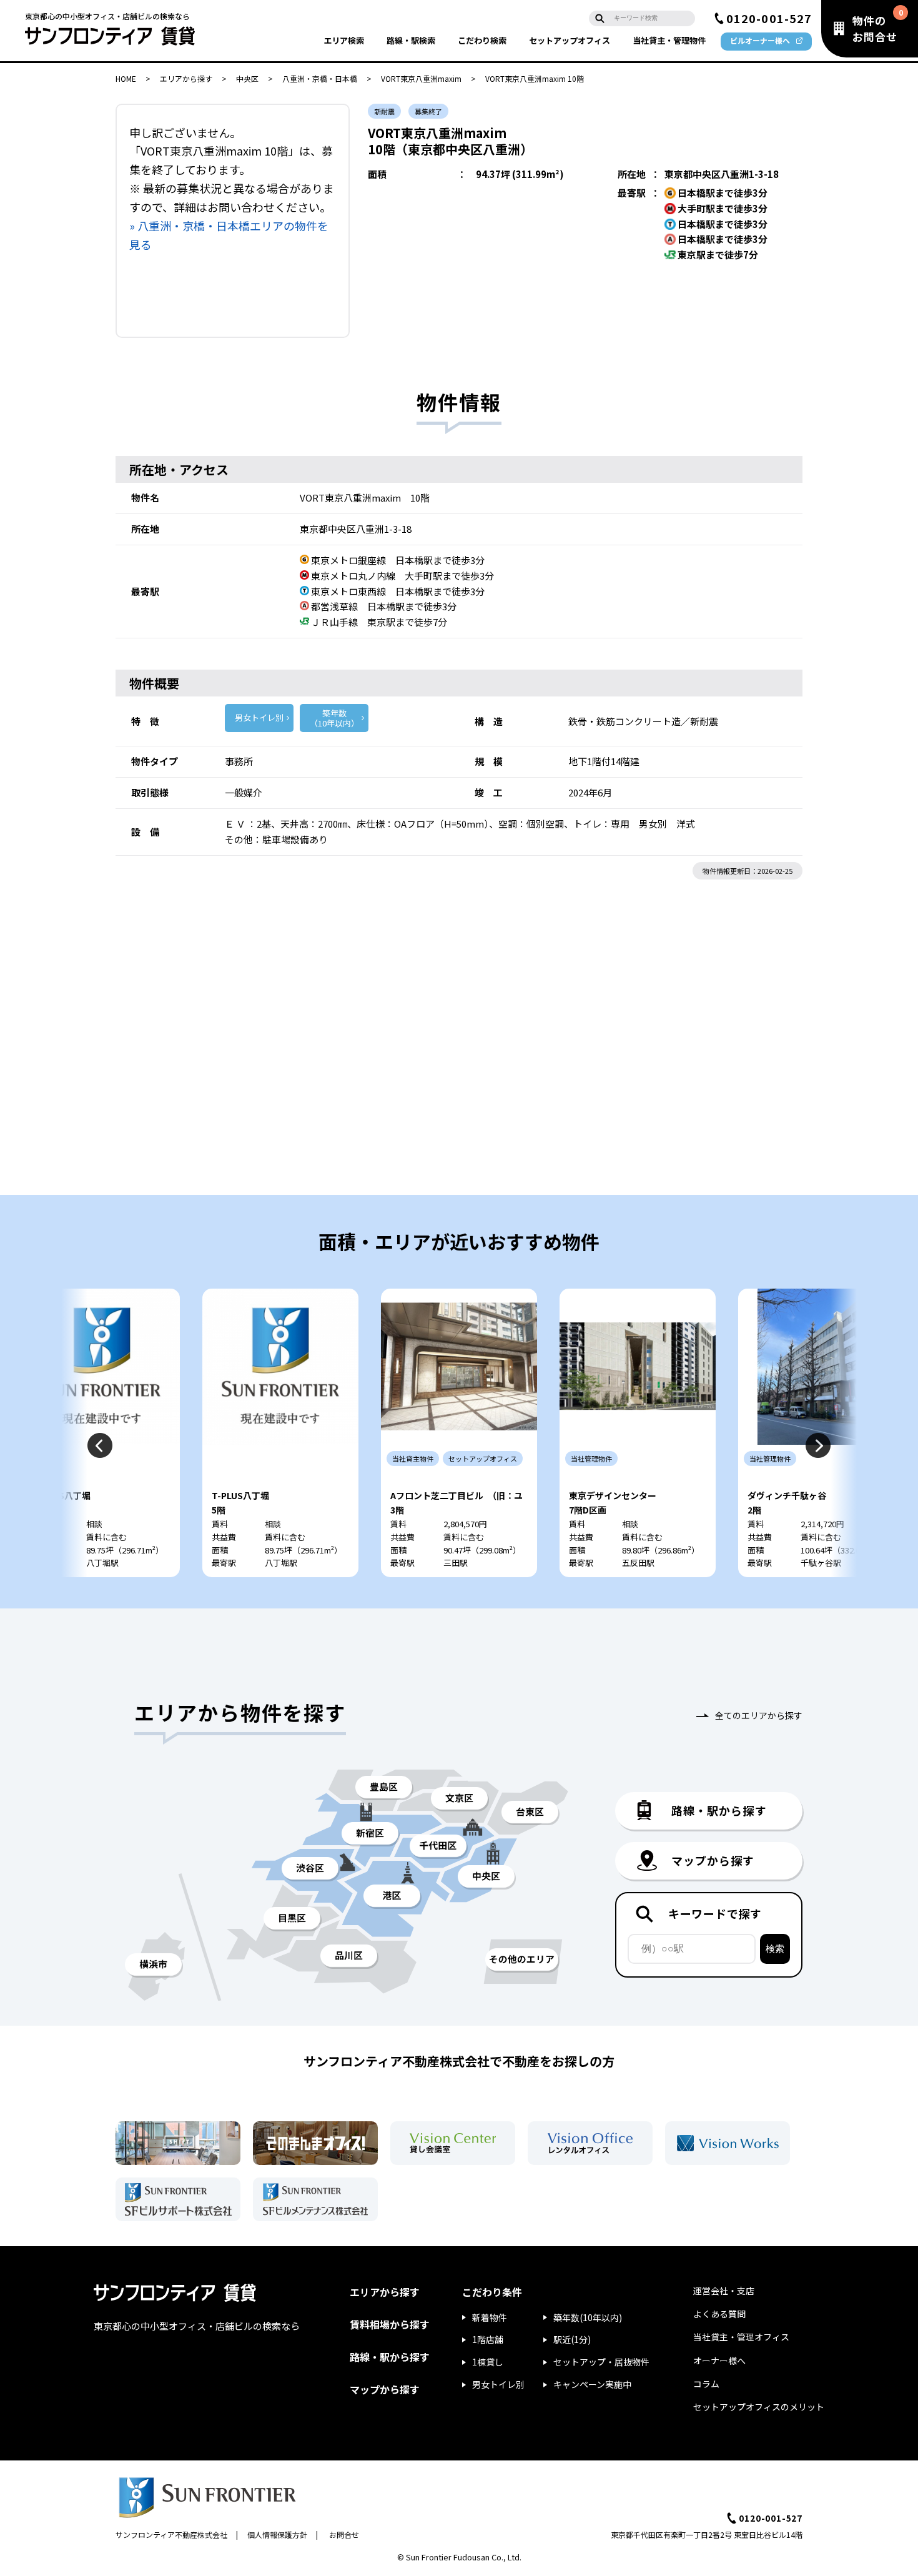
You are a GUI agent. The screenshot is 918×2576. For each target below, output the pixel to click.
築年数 (334, 718)
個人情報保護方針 (277, 2534)
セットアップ (570, 40)
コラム (706, 2384)
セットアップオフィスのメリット (759, 2407)
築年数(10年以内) (588, 2317)
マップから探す (385, 2389)
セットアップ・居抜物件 (601, 2362)
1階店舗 (488, 2339)
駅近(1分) (572, 2339)
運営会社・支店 (724, 2291)
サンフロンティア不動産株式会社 (171, 2534)
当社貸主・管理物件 (669, 40)
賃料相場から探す (390, 2324)
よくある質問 (719, 2314)
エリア (344, 40)
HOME (126, 78)
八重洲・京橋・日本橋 (320, 78)
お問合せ (344, 2534)
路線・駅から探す (390, 2357)
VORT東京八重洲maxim (421, 78)
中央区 (247, 78)
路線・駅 (411, 40)
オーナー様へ (719, 2361)
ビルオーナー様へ (760, 40)
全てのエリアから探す (759, 1715)
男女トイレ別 (259, 717)
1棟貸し (488, 2362)
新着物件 (490, 2317)
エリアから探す (186, 78)
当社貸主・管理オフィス (741, 2337)
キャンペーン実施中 (592, 2384)
